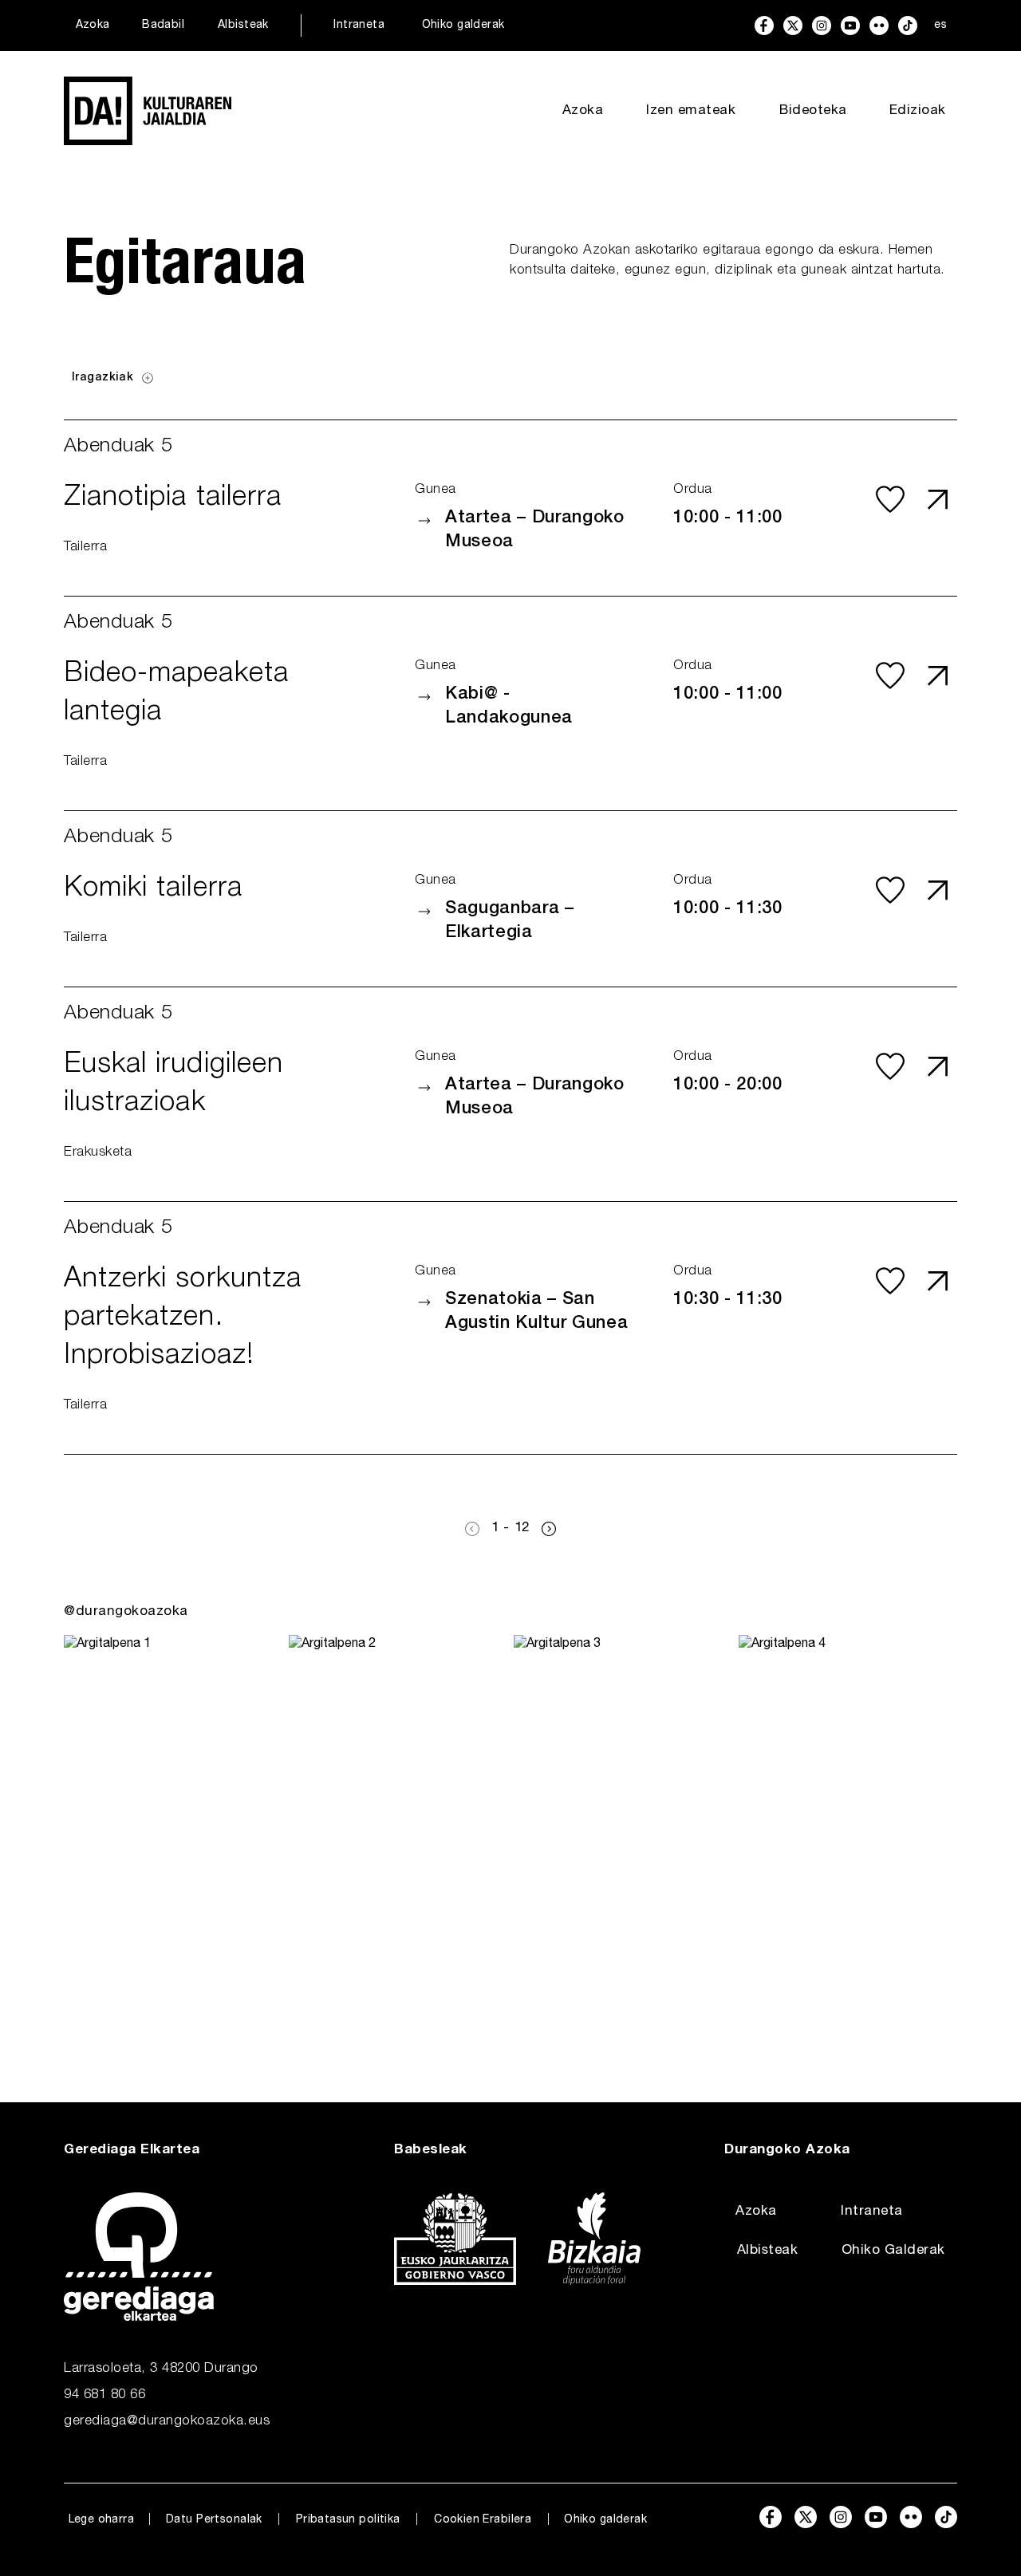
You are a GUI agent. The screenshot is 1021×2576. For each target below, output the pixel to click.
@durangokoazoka (126, 1612)
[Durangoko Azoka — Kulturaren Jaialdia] (148, 111)
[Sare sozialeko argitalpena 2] (398, 1837)
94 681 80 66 (104, 2395)
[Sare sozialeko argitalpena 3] (623, 1837)
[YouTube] (850, 26)
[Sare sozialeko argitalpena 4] (848, 1837)
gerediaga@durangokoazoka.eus (167, 2422)
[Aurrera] (549, 1529)
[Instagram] (822, 26)
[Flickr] (879, 26)
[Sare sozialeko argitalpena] (173, 1837)
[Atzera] (472, 1529)
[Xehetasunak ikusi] (938, 499)
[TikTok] (908, 26)
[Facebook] (764, 26)
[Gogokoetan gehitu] (890, 499)
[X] (793, 26)
